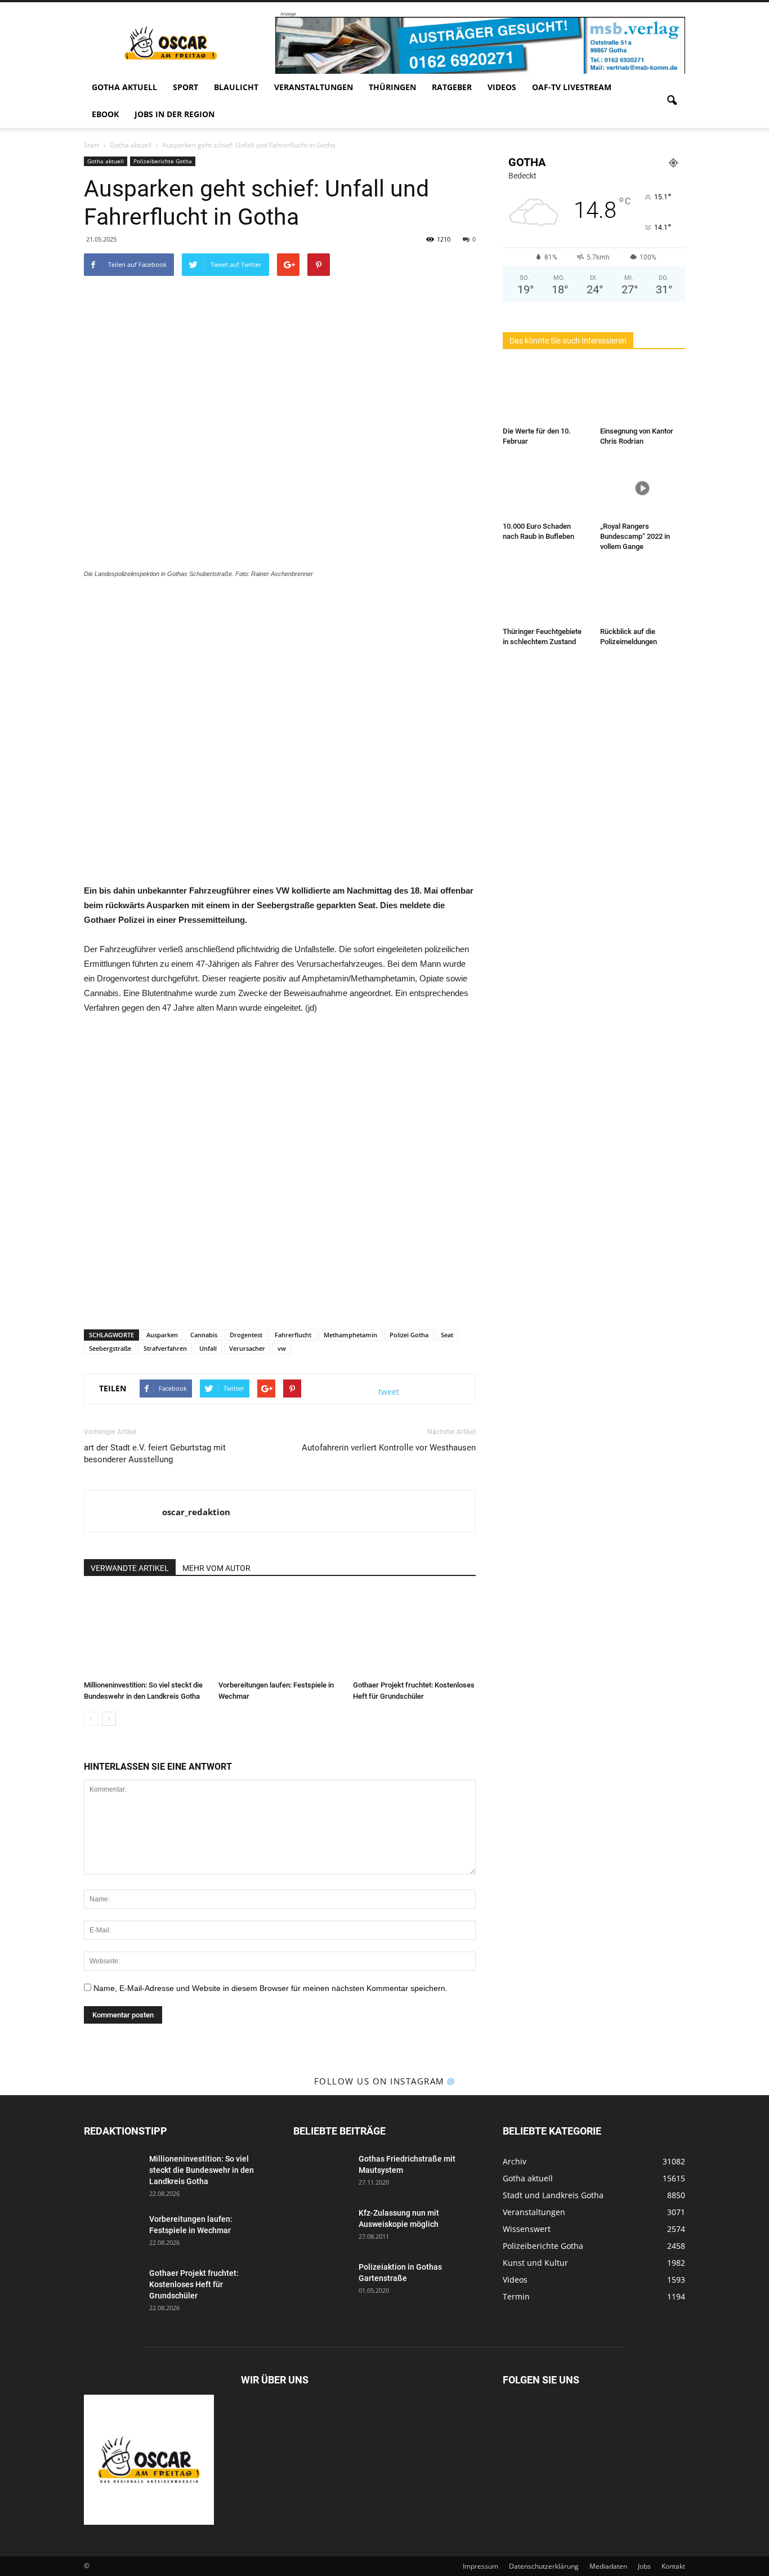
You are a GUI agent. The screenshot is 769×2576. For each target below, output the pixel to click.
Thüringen (392, 87)
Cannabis (204, 1335)
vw (282, 1348)
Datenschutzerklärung (544, 2566)
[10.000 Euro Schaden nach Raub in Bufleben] (546, 488)
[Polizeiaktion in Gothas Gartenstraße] (321, 2281)
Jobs (644, 2566)
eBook (105, 114)
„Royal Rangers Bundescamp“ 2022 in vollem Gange (635, 536)
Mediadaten (608, 2566)
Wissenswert (527, 2229)
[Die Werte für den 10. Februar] (546, 393)
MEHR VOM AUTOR (216, 1568)
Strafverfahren (165, 1348)
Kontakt (673, 2566)
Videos (502, 87)
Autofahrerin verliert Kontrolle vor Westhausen (389, 1448)
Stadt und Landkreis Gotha (553, 2195)
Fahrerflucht (293, 1335)
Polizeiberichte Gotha (163, 161)
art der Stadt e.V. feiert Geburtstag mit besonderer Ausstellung (155, 1454)
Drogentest (246, 1335)
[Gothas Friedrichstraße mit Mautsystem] (321, 2173)
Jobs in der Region (175, 114)
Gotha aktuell (124, 87)
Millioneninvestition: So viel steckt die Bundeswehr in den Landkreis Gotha (202, 2170)
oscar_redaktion (196, 1512)
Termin (516, 2296)
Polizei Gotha (409, 1335)
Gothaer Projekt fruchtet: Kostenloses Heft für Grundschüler (194, 2284)
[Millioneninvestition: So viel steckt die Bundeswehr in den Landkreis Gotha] (145, 1633)
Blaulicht (236, 87)
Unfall (208, 1348)
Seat (447, 1335)
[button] (672, 101)
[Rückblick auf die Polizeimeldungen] (643, 593)
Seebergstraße (110, 1348)
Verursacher (247, 1348)
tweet (389, 1392)
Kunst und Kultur (535, 2263)
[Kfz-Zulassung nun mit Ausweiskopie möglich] (321, 2227)
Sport (185, 87)
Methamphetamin (350, 1335)
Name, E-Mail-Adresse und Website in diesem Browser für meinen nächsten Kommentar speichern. (271, 1988)
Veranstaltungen (314, 87)
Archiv (515, 2161)
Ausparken (162, 1335)
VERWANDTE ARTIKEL (130, 1568)
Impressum (480, 2566)
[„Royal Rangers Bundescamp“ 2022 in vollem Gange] (643, 488)
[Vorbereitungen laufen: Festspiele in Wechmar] (280, 1633)
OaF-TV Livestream (572, 87)
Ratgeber (452, 87)
